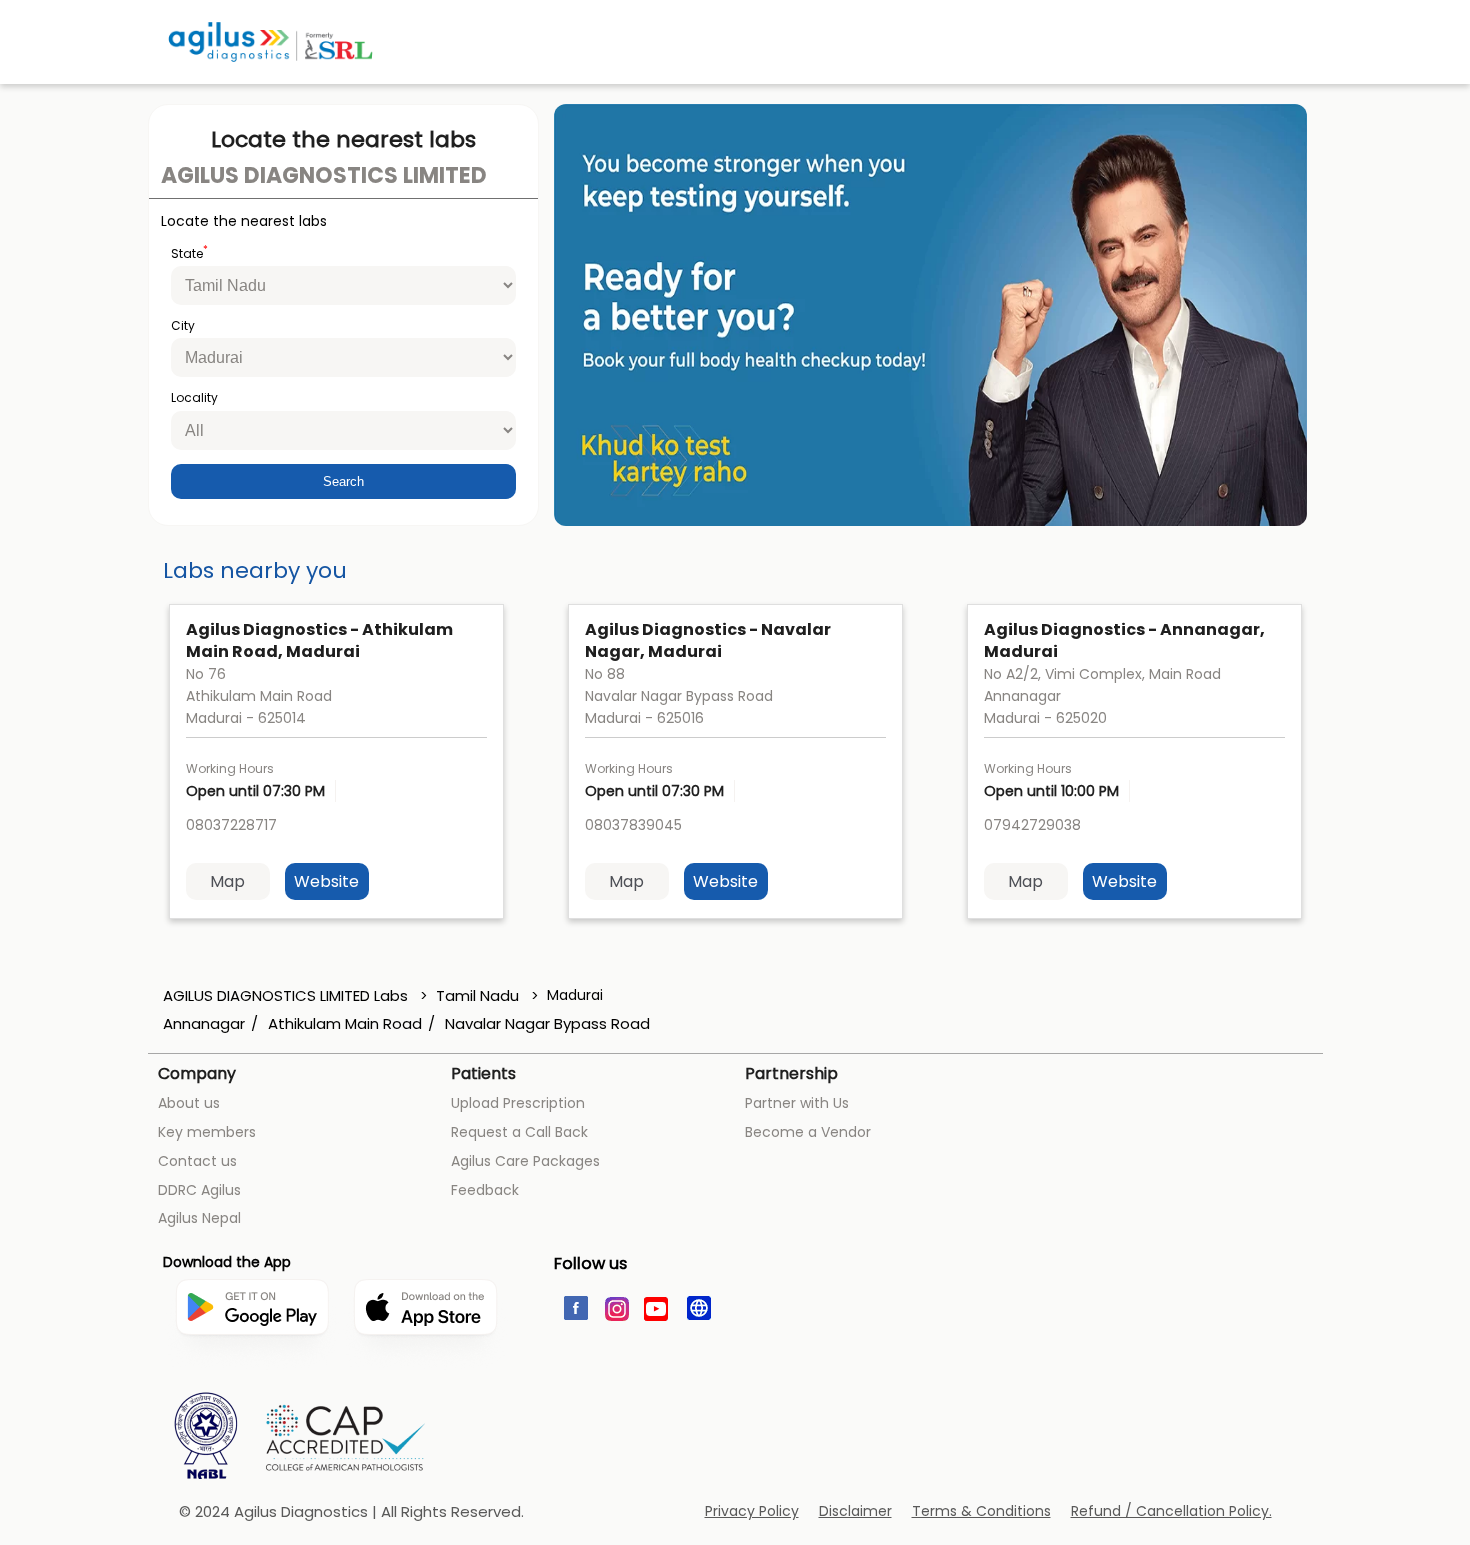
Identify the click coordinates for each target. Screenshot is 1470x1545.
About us (189, 1103)
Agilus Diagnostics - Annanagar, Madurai (1124, 640)
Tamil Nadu (477, 995)
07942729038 (1032, 825)
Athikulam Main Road (345, 1024)
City (183, 326)
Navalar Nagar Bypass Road (547, 1024)
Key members (207, 1132)
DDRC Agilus (199, 1190)
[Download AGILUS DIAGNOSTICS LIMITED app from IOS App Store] (425, 1366)
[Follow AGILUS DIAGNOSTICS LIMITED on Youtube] (656, 1307)
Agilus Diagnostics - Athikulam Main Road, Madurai (319, 640)
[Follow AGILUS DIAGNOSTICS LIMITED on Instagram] (615, 1307)
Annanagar (204, 1024)
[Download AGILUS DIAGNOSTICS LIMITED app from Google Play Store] (252, 1376)
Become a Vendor (808, 1132)
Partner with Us (797, 1103)
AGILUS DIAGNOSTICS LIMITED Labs (287, 995)
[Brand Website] (697, 1307)
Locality (194, 398)
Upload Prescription (518, 1103)
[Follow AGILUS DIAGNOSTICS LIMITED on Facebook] (574, 1307)
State (189, 252)
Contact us (197, 1161)
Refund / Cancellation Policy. (1171, 1511)
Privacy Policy (752, 1511)
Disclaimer (855, 1511)
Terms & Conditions (981, 1511)
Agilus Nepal (199, 1218)
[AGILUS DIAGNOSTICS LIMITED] (270, 42)
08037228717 (231, 825)
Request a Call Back (519, 1132)
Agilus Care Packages (525, 1161)
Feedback (485, 1190)
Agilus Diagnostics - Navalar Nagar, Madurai (708, 640)
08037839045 (633, 825)
